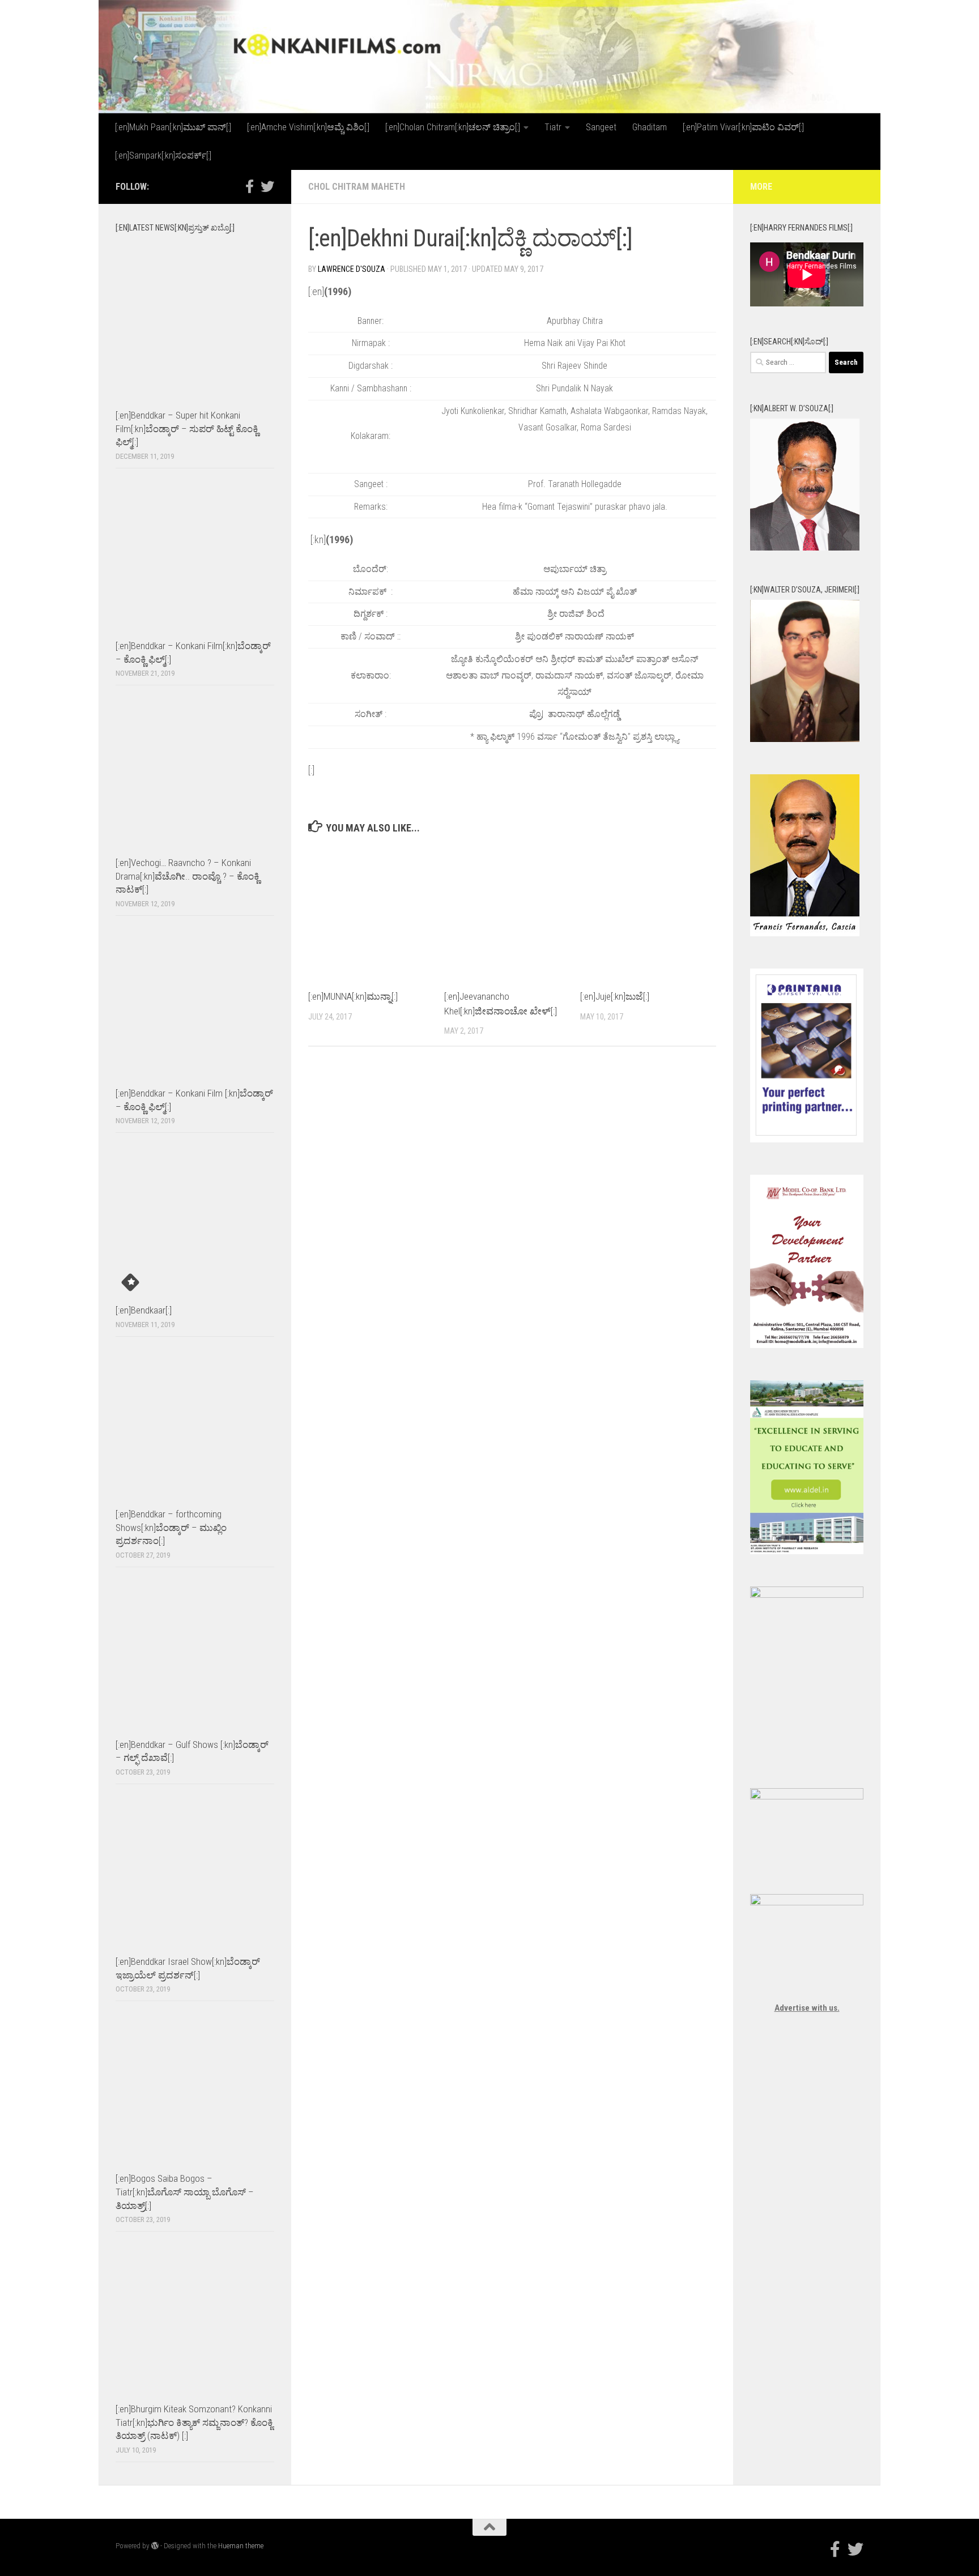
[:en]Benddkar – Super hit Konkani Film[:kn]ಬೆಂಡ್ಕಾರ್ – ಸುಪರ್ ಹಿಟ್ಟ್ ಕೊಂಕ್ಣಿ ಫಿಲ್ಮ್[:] (187, 428)
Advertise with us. (807, 2008)
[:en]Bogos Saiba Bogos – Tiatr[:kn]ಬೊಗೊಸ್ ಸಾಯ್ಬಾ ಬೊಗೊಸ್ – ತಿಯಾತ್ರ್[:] (185, 2192)
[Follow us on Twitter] (267, 186)
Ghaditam (650, 127)
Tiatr (553, 127)
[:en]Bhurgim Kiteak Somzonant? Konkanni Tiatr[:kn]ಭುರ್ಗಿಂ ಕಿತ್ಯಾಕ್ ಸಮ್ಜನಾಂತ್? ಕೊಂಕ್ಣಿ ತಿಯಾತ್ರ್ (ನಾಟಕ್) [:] (194, 2422)
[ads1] (807, 1551)
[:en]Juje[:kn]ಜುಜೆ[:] (615, 996)
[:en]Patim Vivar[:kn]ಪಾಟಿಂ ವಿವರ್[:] (743, 127)
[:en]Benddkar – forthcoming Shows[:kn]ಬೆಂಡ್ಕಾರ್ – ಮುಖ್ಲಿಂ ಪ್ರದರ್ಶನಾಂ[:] (171, 1527)
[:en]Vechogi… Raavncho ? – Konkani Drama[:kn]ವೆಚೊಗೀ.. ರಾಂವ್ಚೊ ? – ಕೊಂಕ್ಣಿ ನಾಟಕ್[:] (188, 876)
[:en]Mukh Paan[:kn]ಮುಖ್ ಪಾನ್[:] (173, 127)
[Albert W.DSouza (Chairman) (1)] (805, 548)
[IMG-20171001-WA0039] (805, 739)
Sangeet (601, 127)
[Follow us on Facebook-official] (249, 186)
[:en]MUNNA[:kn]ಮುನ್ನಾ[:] (353, 996)
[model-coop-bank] (807, 1345)
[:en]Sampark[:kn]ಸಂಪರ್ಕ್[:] (163, 155)
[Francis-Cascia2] (805, 933)
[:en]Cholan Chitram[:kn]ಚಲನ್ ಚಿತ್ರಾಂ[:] (453, 127)
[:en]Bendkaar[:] (144, 1310)
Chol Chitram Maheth (357, 187)
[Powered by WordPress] (155, 2546)
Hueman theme (241, 2546)
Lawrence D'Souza (352, 269)
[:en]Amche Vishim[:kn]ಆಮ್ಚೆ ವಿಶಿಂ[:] (308, 127)
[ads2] (807, 1595)
